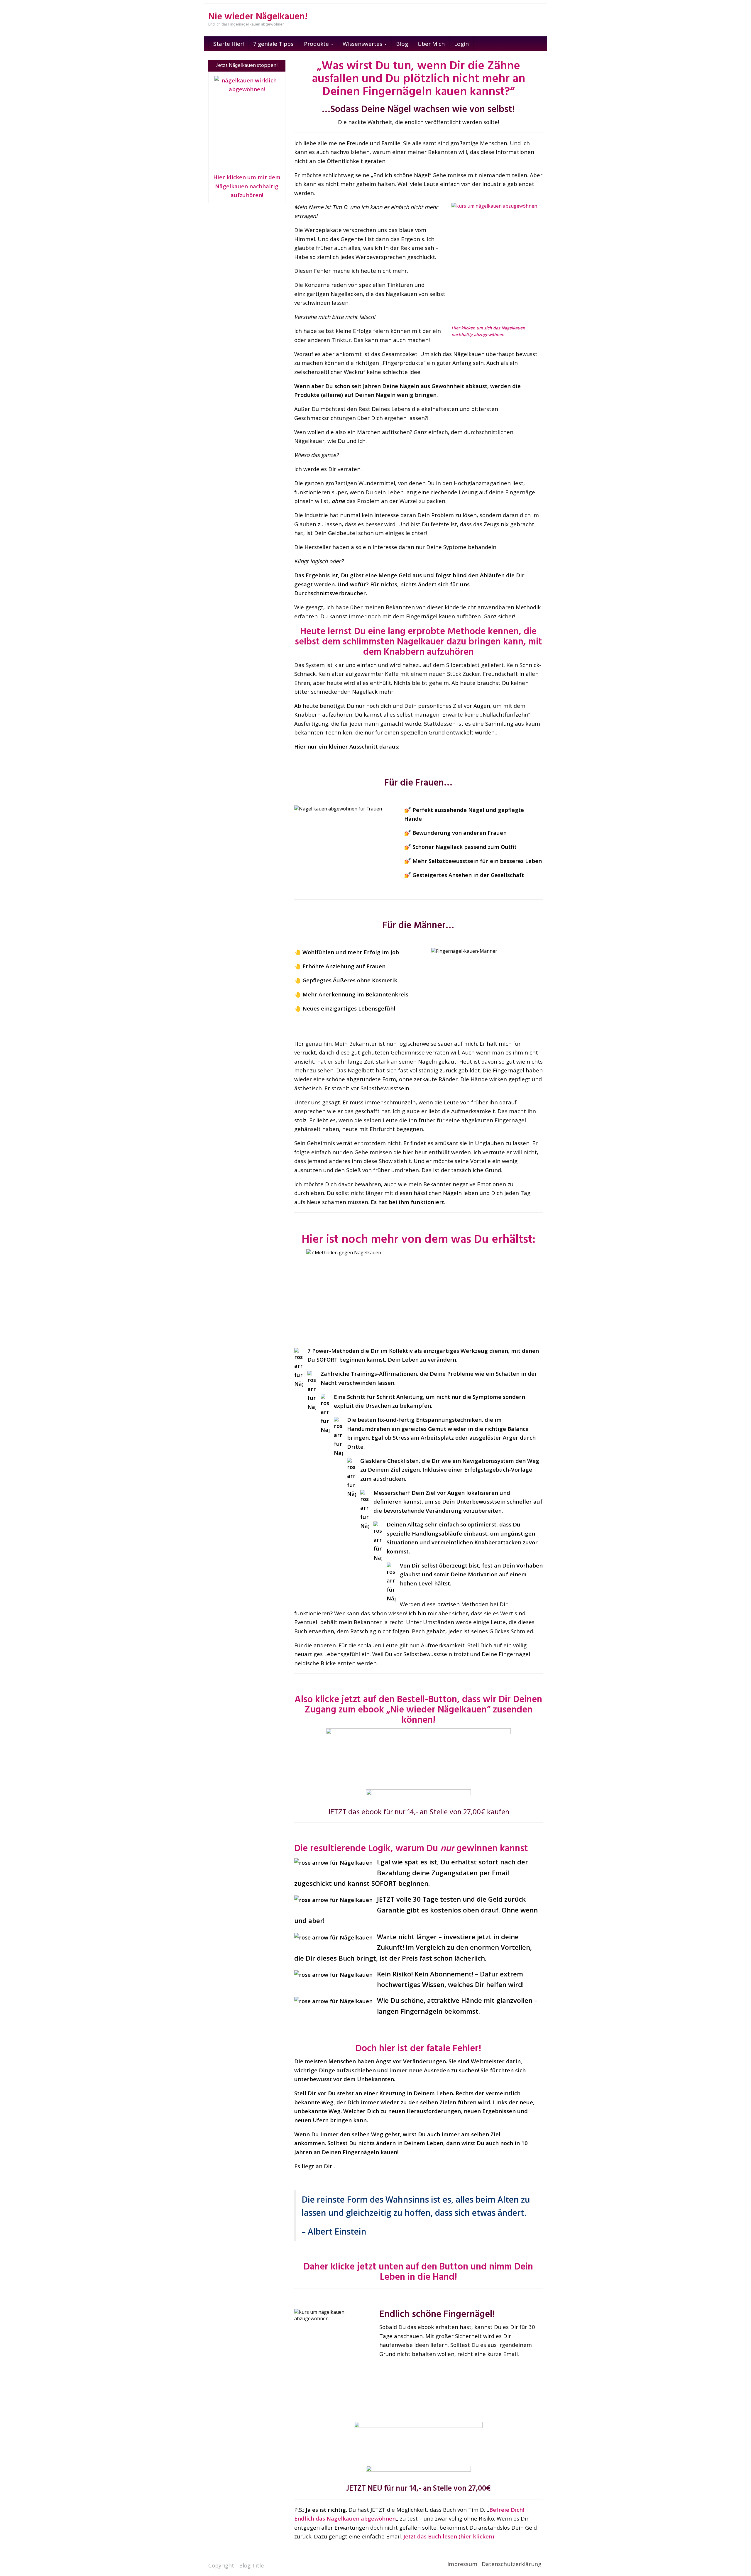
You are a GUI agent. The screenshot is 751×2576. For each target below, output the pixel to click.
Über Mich (431, 44)
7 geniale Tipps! (274, 44)
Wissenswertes (363, 44)
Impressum (462, 2564)
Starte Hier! (229, 44)
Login (461, 44)
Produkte (317, 44)
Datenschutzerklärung (511, 2564)
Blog (402, 44)
